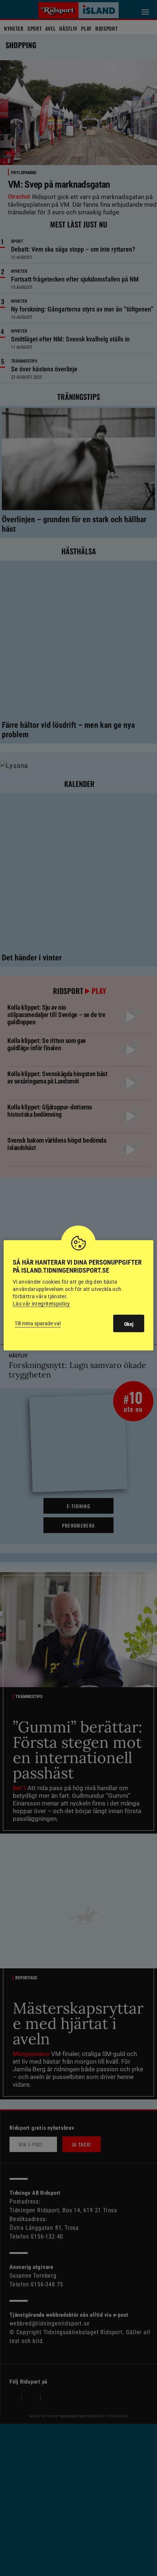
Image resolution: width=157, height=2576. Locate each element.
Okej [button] (129, 1324)
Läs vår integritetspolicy (41, 1304)
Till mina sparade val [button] (38, 1323)
